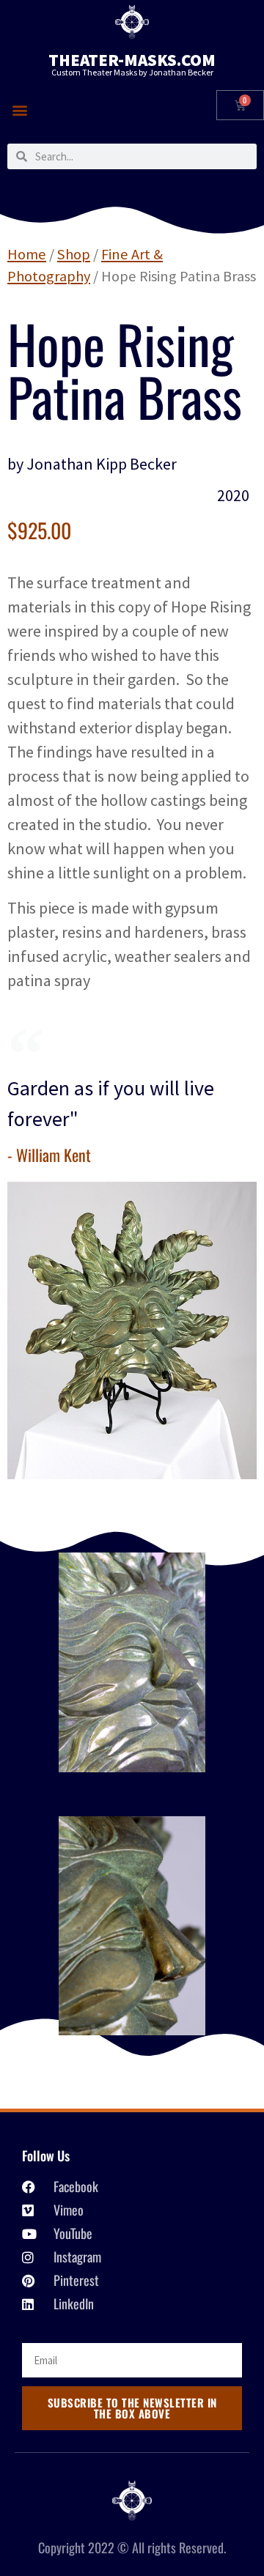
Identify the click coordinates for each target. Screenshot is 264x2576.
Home (27, 254)
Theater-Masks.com (132, 60)
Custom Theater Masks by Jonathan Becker (132, 72)
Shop (74, 254)
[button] (19, 110)
